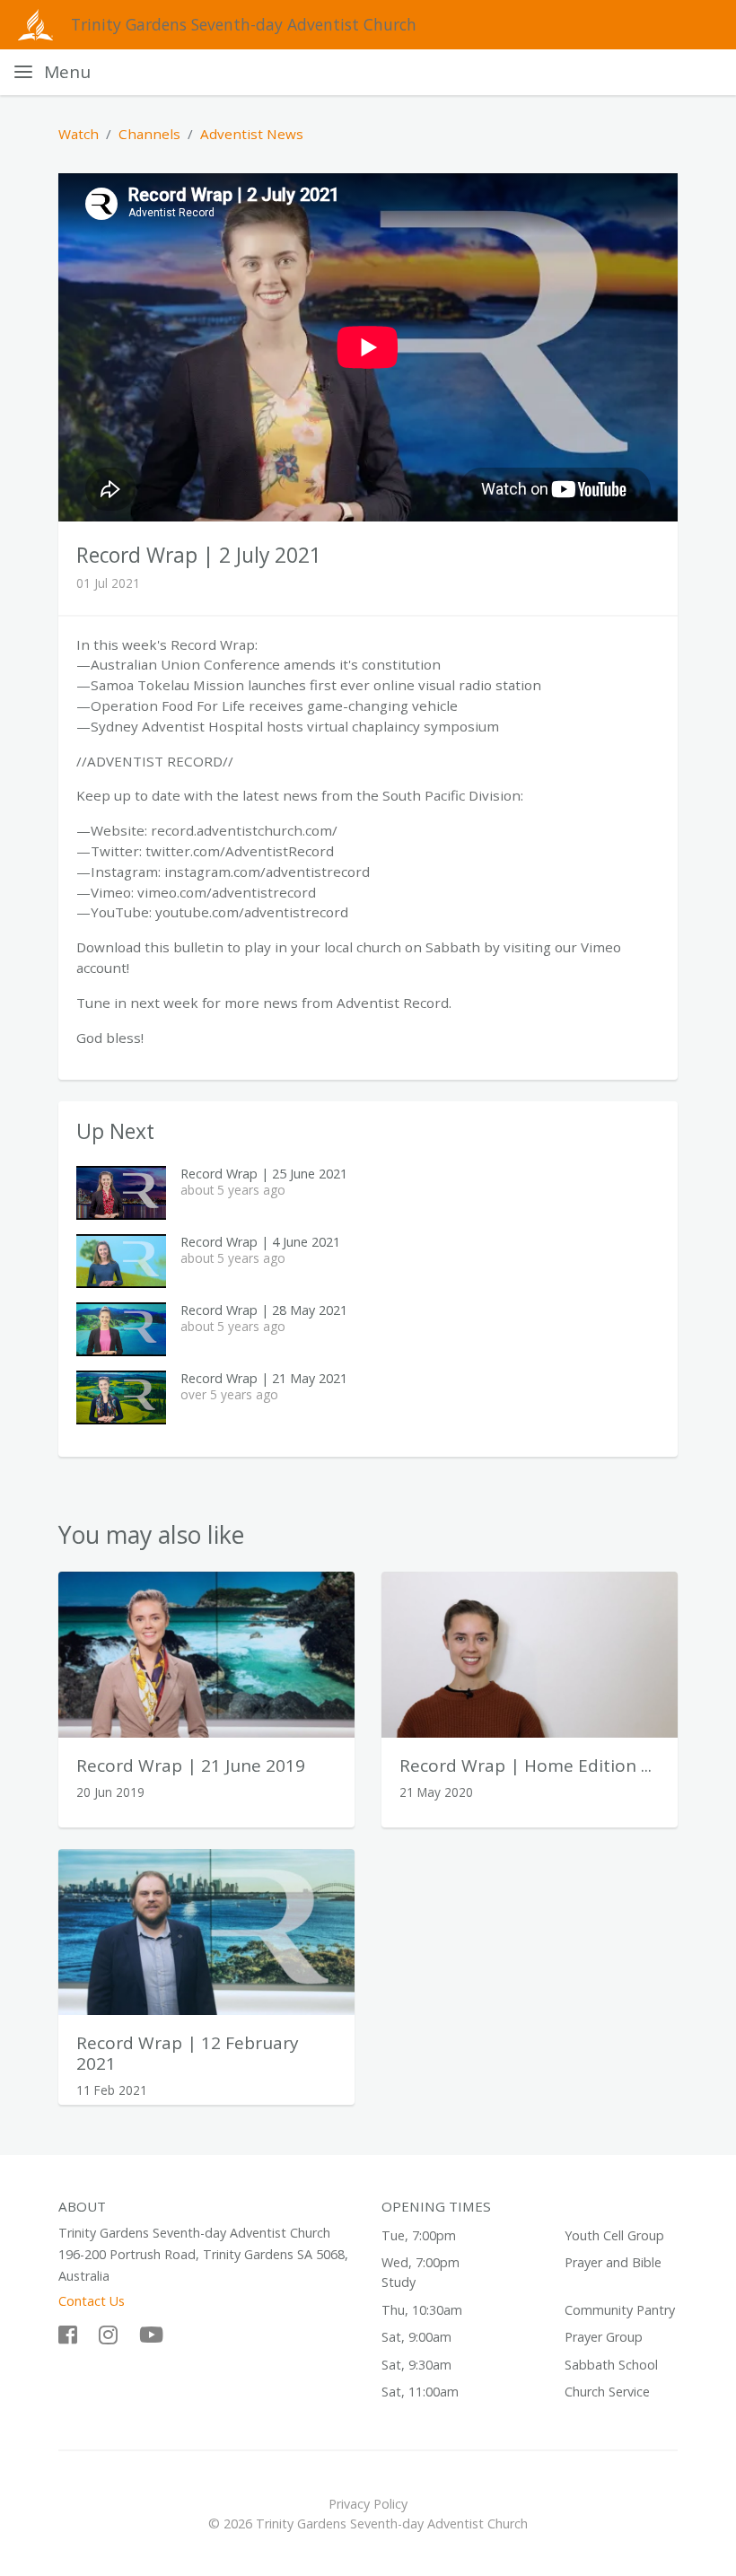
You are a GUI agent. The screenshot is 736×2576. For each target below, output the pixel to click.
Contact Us (92, 2301)
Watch (79, 134)
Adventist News (252, 134)
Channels (149, 134)
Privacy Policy (368, 2504)
